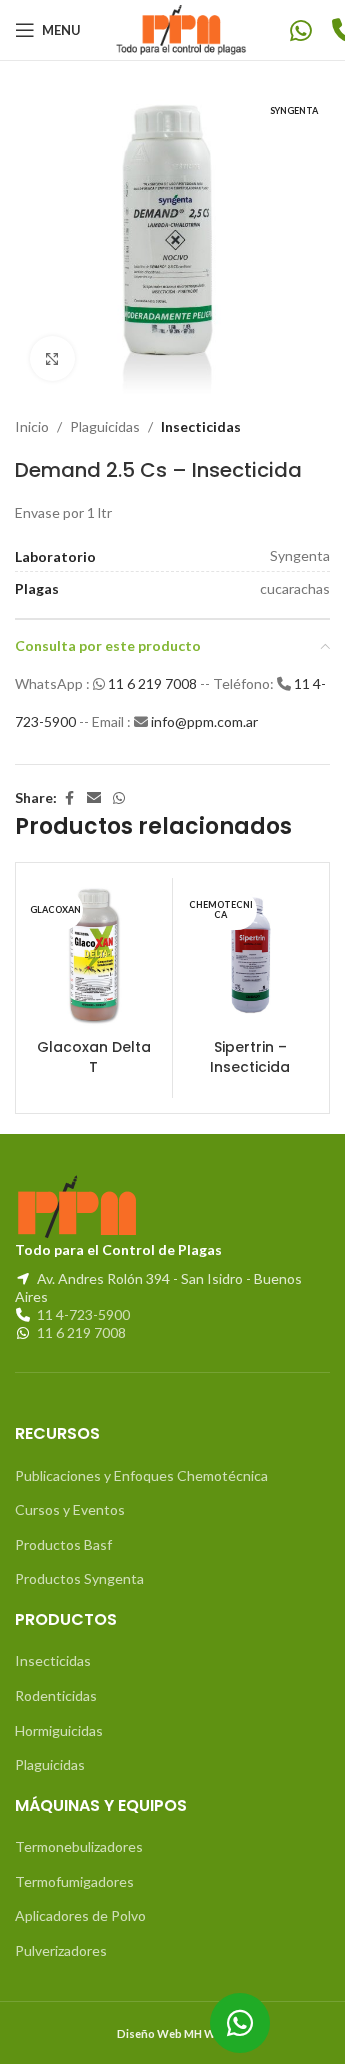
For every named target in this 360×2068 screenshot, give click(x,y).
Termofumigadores (74, 1881)
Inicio (32, 426)
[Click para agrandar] (52, 358)
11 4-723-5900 (83, 1314)
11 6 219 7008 (154, 683)
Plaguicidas (105, 426)
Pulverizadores (61, 1950)
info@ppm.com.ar (204, 721)
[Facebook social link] (69, 798)
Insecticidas (201, 426)
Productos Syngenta (79, 1578)
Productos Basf (63, 1544)
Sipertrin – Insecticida (250, 1057)
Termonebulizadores (79, 1846)
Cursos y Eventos (70, 1509)
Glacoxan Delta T (94, 1057)
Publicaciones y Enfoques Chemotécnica (141, 1475)
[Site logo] (185, 28)
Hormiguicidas (59, 1730)
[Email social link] (94, 798)
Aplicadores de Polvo (80, 1915)
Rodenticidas (56, 1695)
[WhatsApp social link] (119, 798)
